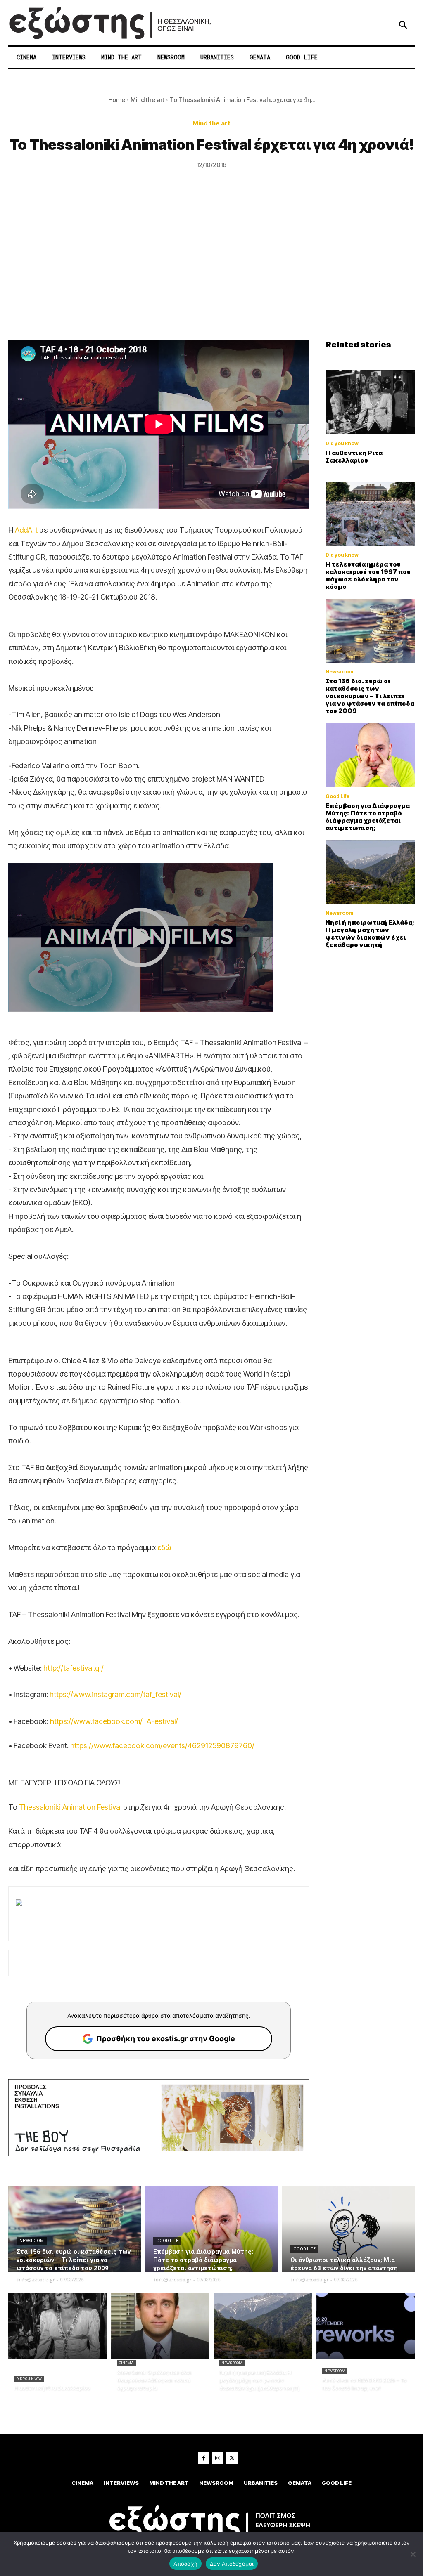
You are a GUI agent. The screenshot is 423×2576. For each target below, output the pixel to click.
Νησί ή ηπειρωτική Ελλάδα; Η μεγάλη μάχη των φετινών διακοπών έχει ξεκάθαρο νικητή (370, 934)
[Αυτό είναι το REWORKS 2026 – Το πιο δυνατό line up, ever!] (366, 2326)
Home (117, 100)
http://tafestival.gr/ (74, 1668)
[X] (232, 2458)
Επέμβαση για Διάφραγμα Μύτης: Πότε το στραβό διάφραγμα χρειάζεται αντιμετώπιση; (368, 817)
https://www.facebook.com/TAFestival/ (114, 1721)
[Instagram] (218, 2458)
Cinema (126, 2363)
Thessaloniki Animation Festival (70, 1807)
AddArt (26, 530)
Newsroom (339, 672)
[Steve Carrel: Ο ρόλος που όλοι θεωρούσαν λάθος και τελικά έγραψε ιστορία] (160, 2326)
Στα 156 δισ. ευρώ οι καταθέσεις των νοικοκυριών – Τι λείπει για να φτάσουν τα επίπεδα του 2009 (370, 696)
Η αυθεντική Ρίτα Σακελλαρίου (354, 457)
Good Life (337, 796)
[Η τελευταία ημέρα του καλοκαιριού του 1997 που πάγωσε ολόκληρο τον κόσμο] (370, 514)
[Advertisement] (211, 278)
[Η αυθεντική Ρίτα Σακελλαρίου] (370, 402)
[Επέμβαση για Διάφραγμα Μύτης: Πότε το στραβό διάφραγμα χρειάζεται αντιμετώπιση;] (370, 755)
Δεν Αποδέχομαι (232, 2564)
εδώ (164, 1548)
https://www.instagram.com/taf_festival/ (115, 1694)
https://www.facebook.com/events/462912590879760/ (162, 1746)
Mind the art (147, 100)
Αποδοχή (185, 2564)
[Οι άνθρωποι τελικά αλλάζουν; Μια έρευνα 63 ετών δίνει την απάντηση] (348, 2229)
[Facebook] (204, 2458)
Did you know (342, 444)
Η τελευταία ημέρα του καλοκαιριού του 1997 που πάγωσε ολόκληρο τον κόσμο (368, 575)
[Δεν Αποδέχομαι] (413, 2554)
